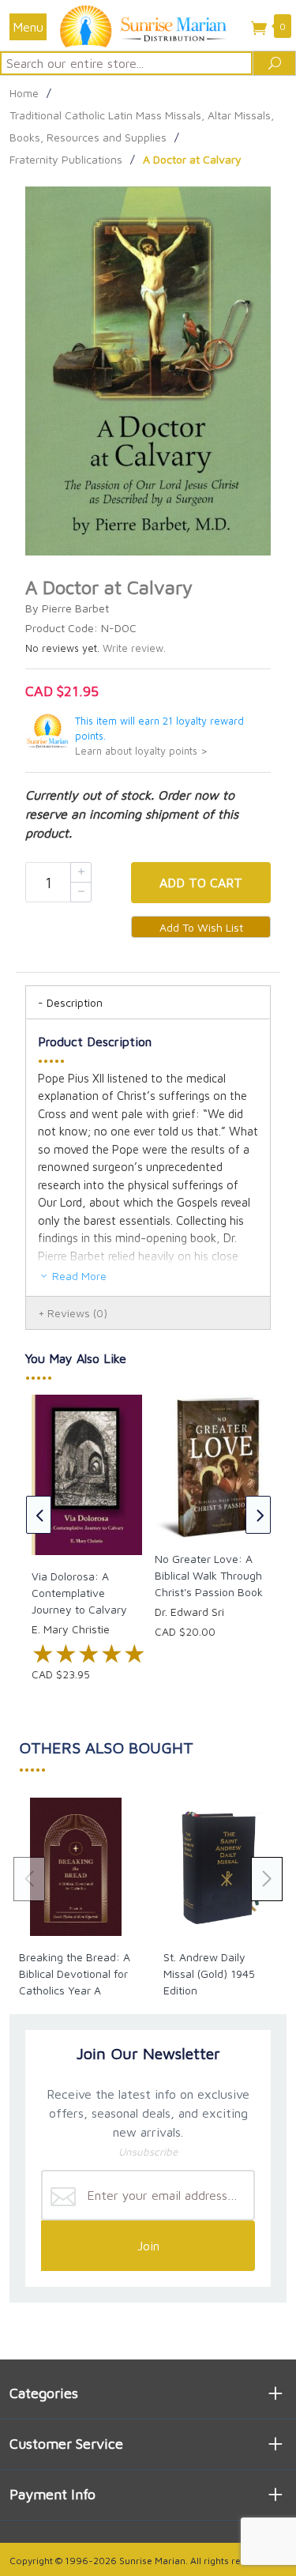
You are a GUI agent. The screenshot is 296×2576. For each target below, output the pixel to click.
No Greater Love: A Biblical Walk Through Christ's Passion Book (209, 1575)
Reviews (77, 1313)
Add (201, 883)
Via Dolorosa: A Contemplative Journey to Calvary (79, 1593)
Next (258, 1515)
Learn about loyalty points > (141, 751)
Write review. (134, 648)
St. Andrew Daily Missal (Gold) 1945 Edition (209, 1973)
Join (148, 2246)
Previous (39, 1515)
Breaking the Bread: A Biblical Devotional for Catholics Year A (75, 1973)
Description (75, 1002)
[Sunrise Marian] (148, 25)
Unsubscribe (148, 2152)
